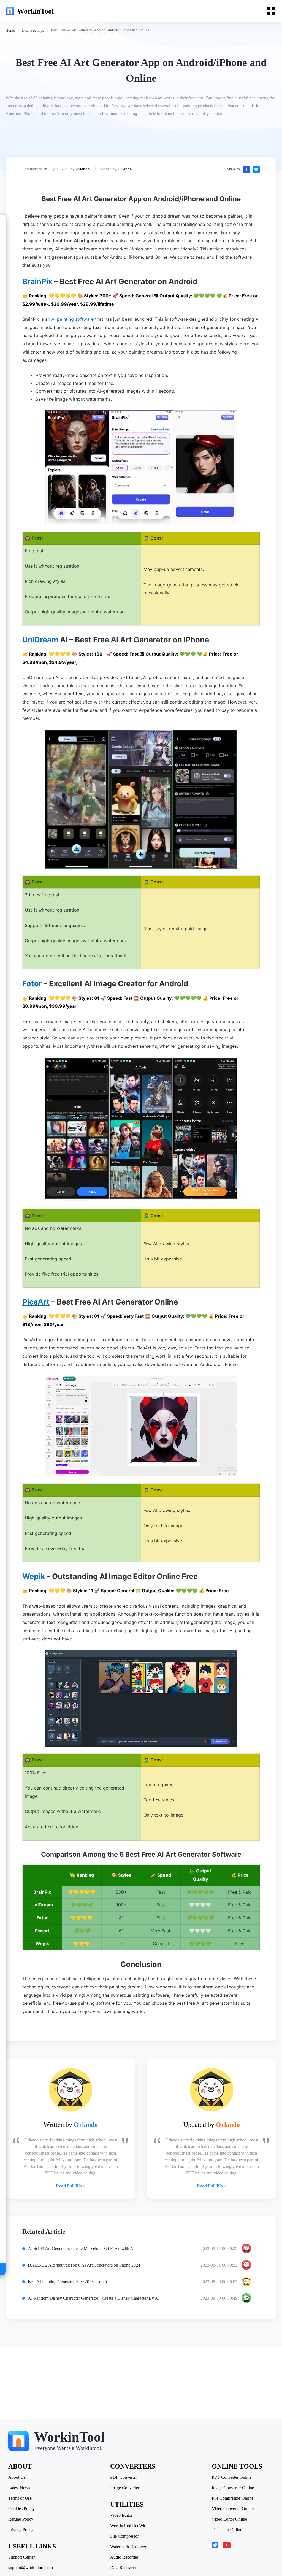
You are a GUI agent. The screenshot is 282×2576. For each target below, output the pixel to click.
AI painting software (73, 319)
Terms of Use (20, 2498)
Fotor (32, 984)
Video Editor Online (229, 2519)
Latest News (19, 2488)
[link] (10, 30)
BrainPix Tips (33, 30)
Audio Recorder (124, 2557)
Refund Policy (21, 2519)
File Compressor (124, 2536)
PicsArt (36, 1302)
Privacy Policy (21, 2530)
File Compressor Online (233, 2498)
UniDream (40, 640)
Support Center (21, 2557)
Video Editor (121, 2515)
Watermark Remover (128, 2547)
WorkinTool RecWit (128, 2526)
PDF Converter (124, 2477)
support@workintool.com (31, 2568)
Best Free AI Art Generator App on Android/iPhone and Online (100, 30)
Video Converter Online (233, 2509)
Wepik (34, 1576)
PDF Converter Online (232, 2477)
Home (10, 30)
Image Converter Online (233, 2488)
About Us (17, 2477)
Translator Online (227, 2530)
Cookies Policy (21, 2509)
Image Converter (125, 2488)
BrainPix (37, 281)
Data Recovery (123, 2568)
